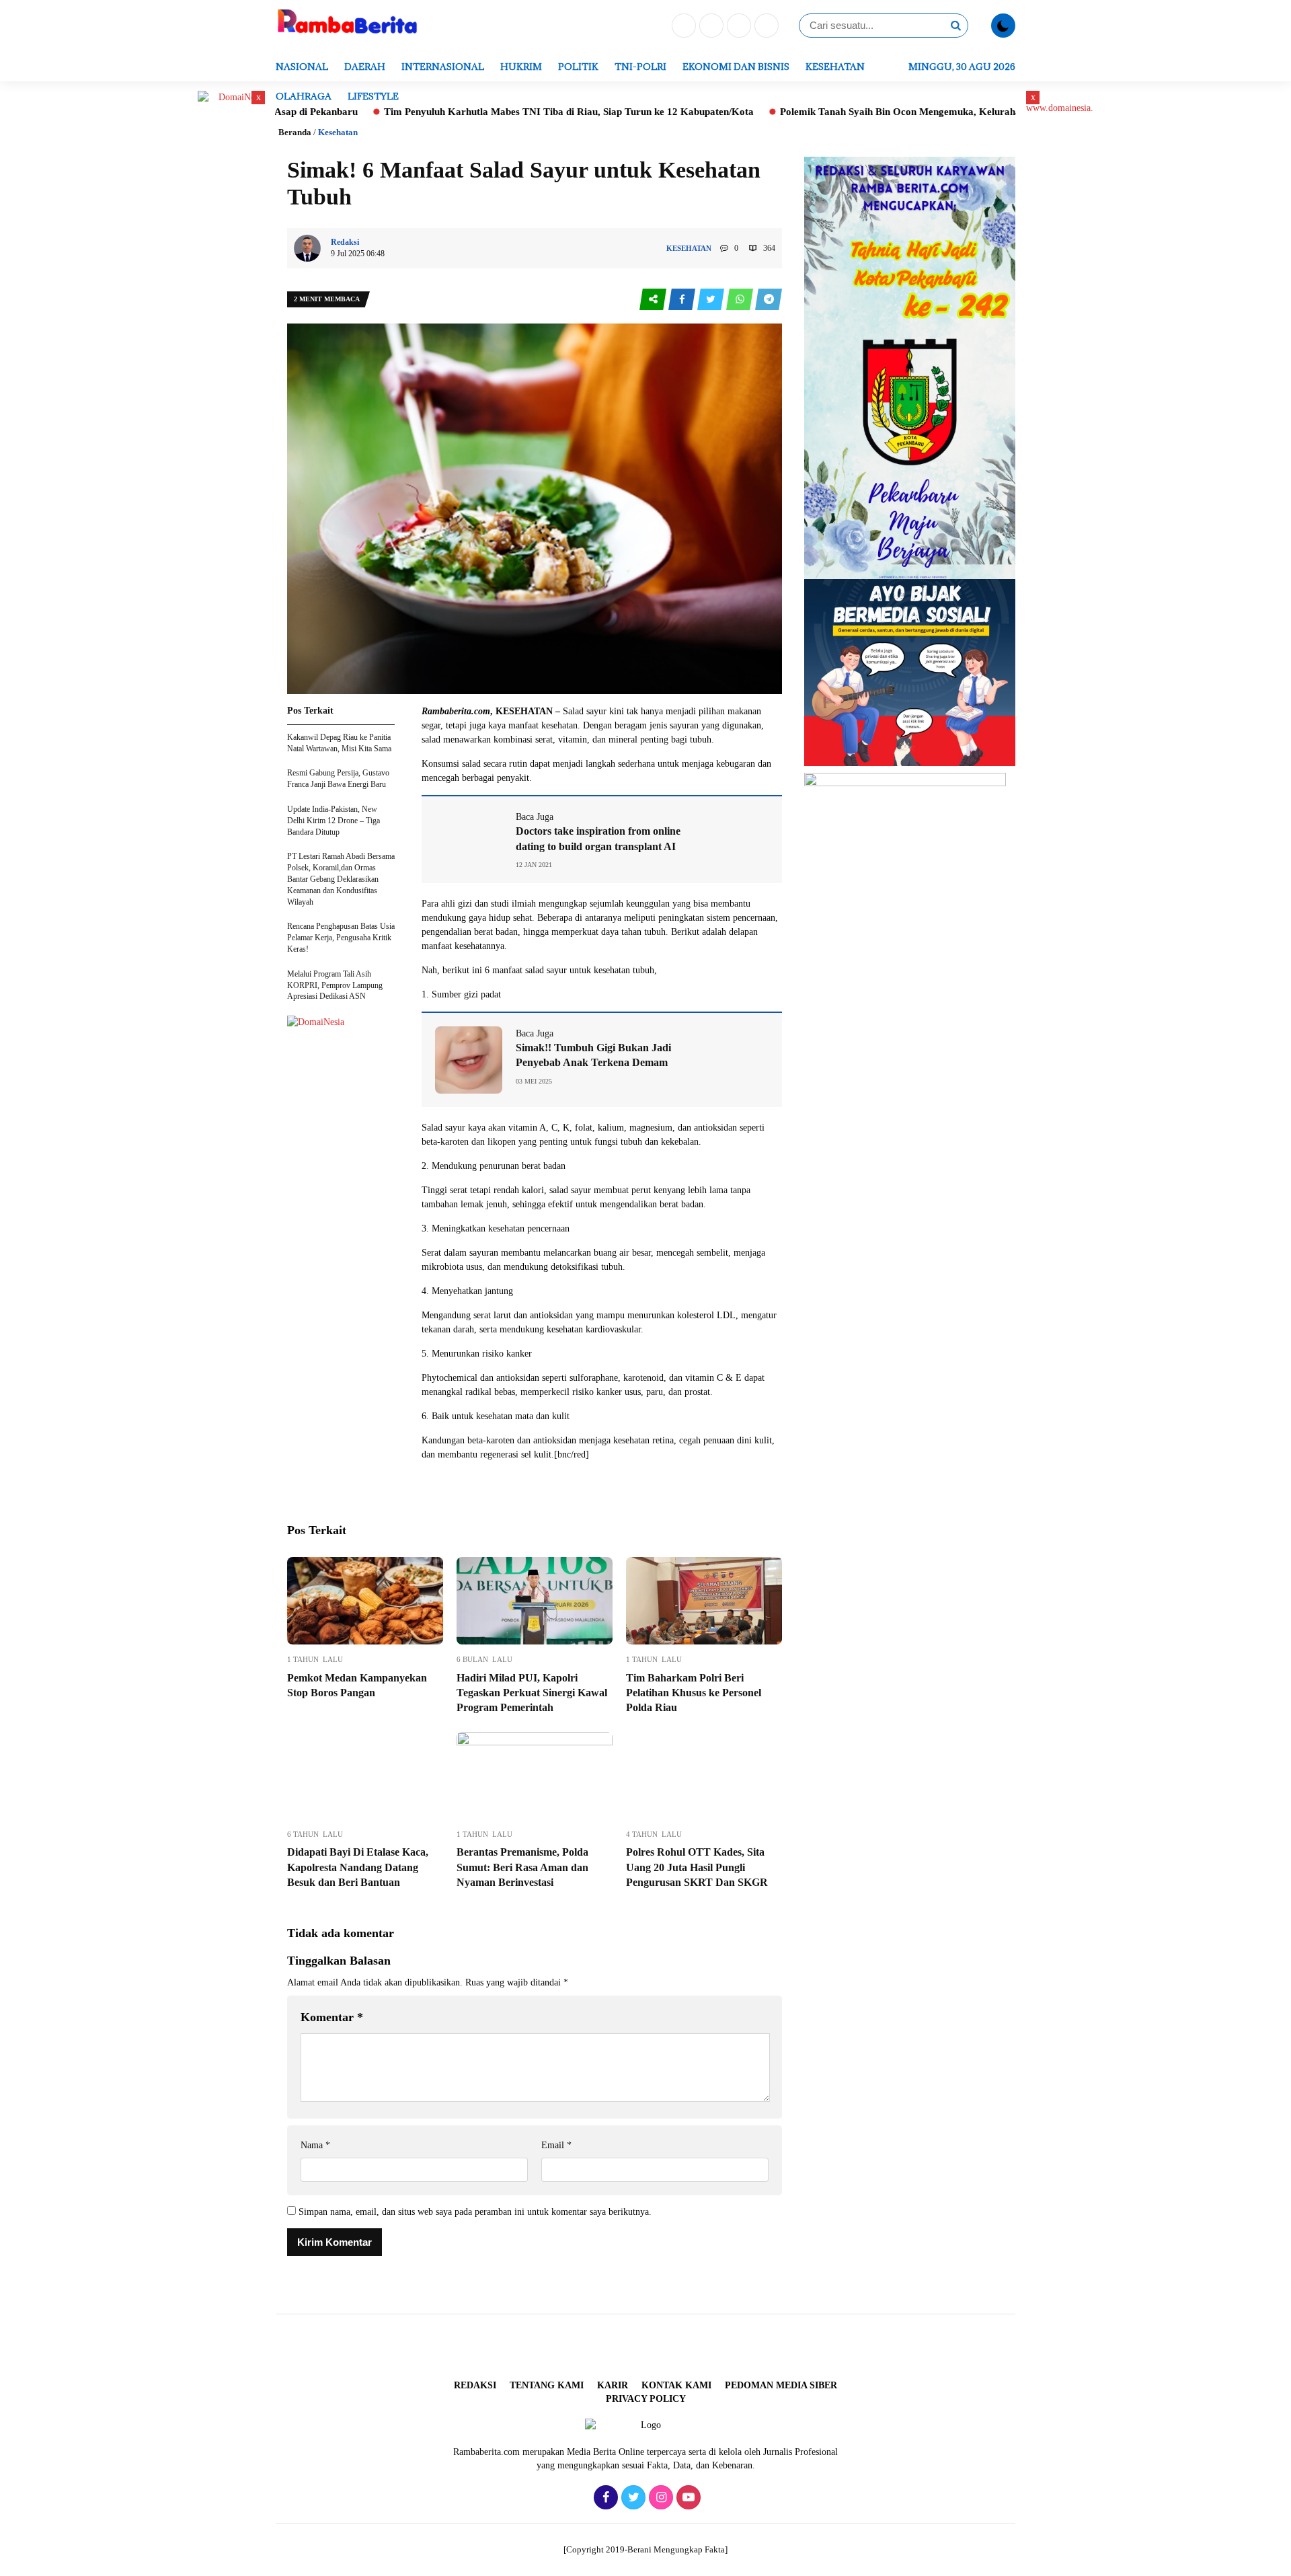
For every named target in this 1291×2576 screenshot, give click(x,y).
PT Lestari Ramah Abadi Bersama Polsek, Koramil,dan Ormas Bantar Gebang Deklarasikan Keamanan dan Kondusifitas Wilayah (341, 879)
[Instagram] (737, 27)
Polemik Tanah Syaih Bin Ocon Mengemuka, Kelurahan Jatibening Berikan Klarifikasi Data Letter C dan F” (908, 112)
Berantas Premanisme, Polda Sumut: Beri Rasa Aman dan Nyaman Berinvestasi (522, 1867)
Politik (578, 67)
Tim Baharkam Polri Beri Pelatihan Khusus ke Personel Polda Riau (694, 1693)
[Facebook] (682, 27)
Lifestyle (373, 96)
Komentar (332, 2017)
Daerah (365, 67)
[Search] (955, 26)
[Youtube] (765, 27)
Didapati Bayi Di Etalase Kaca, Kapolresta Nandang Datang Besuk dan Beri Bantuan (358, 1867)
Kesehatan (835, 67)
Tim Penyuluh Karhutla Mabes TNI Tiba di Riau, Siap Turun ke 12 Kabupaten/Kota (457, 112)
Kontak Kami (676, 2385)
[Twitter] (710, 27)
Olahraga (304, 96)
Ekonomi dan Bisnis (736, 67)
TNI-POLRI (640, 67)
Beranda (295, 132)
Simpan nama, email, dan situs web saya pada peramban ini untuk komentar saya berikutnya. (475, 2212)
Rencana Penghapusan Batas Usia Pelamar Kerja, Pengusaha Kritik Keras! (341, 938)
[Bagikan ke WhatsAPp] (741, 300)
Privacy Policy (646, 2399)
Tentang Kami (547, 2385)
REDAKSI (475, 2385)
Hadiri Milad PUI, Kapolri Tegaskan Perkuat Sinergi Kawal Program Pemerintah (532, 1693)
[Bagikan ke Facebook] (683, 300)
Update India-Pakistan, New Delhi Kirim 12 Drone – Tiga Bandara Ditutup (334, 821)
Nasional (302, 67)
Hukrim (521, 67)
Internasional (443, 67)
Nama (315, 2145)
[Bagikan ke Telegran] (769, 300)
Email (556, 2145)
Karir (613, 2385)
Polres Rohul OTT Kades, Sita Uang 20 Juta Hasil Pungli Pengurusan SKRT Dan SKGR (697, 1867)
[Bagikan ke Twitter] (712, 300)
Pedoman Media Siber (781, 2385)
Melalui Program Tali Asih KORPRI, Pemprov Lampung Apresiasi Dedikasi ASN (335, 985)
